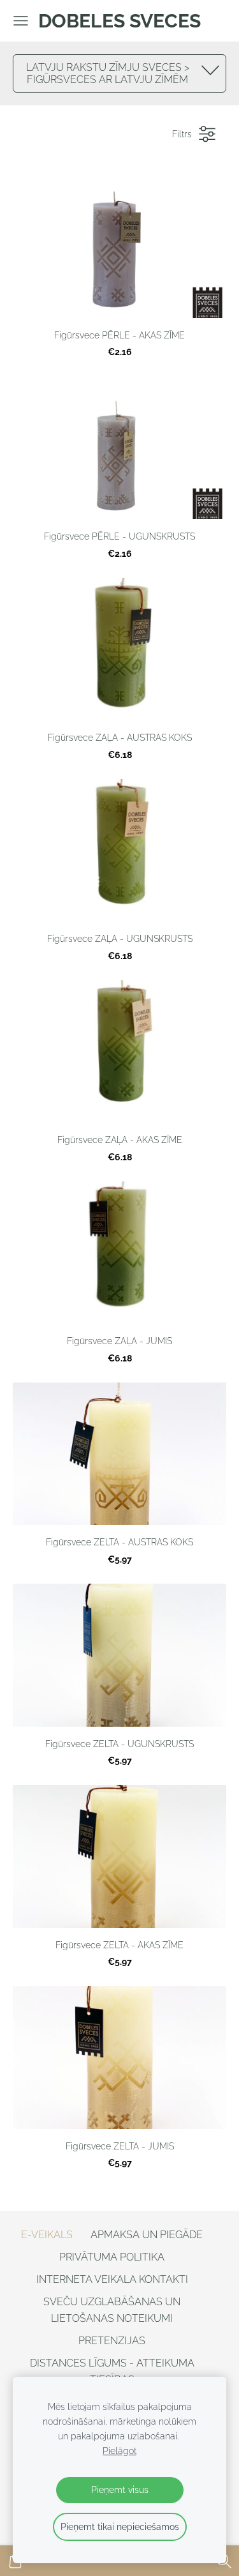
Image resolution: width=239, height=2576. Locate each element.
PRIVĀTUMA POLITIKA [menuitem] (112, 2257)
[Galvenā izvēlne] (21, 21)
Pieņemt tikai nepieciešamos (120, 2527)
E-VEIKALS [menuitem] (47, 2235)
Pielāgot (119, 2451)
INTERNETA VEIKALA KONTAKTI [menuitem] (112, 2279)
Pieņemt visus (120, 2489)
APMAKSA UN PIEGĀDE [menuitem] (147, 2235)
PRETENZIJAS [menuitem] (112, 2341)
